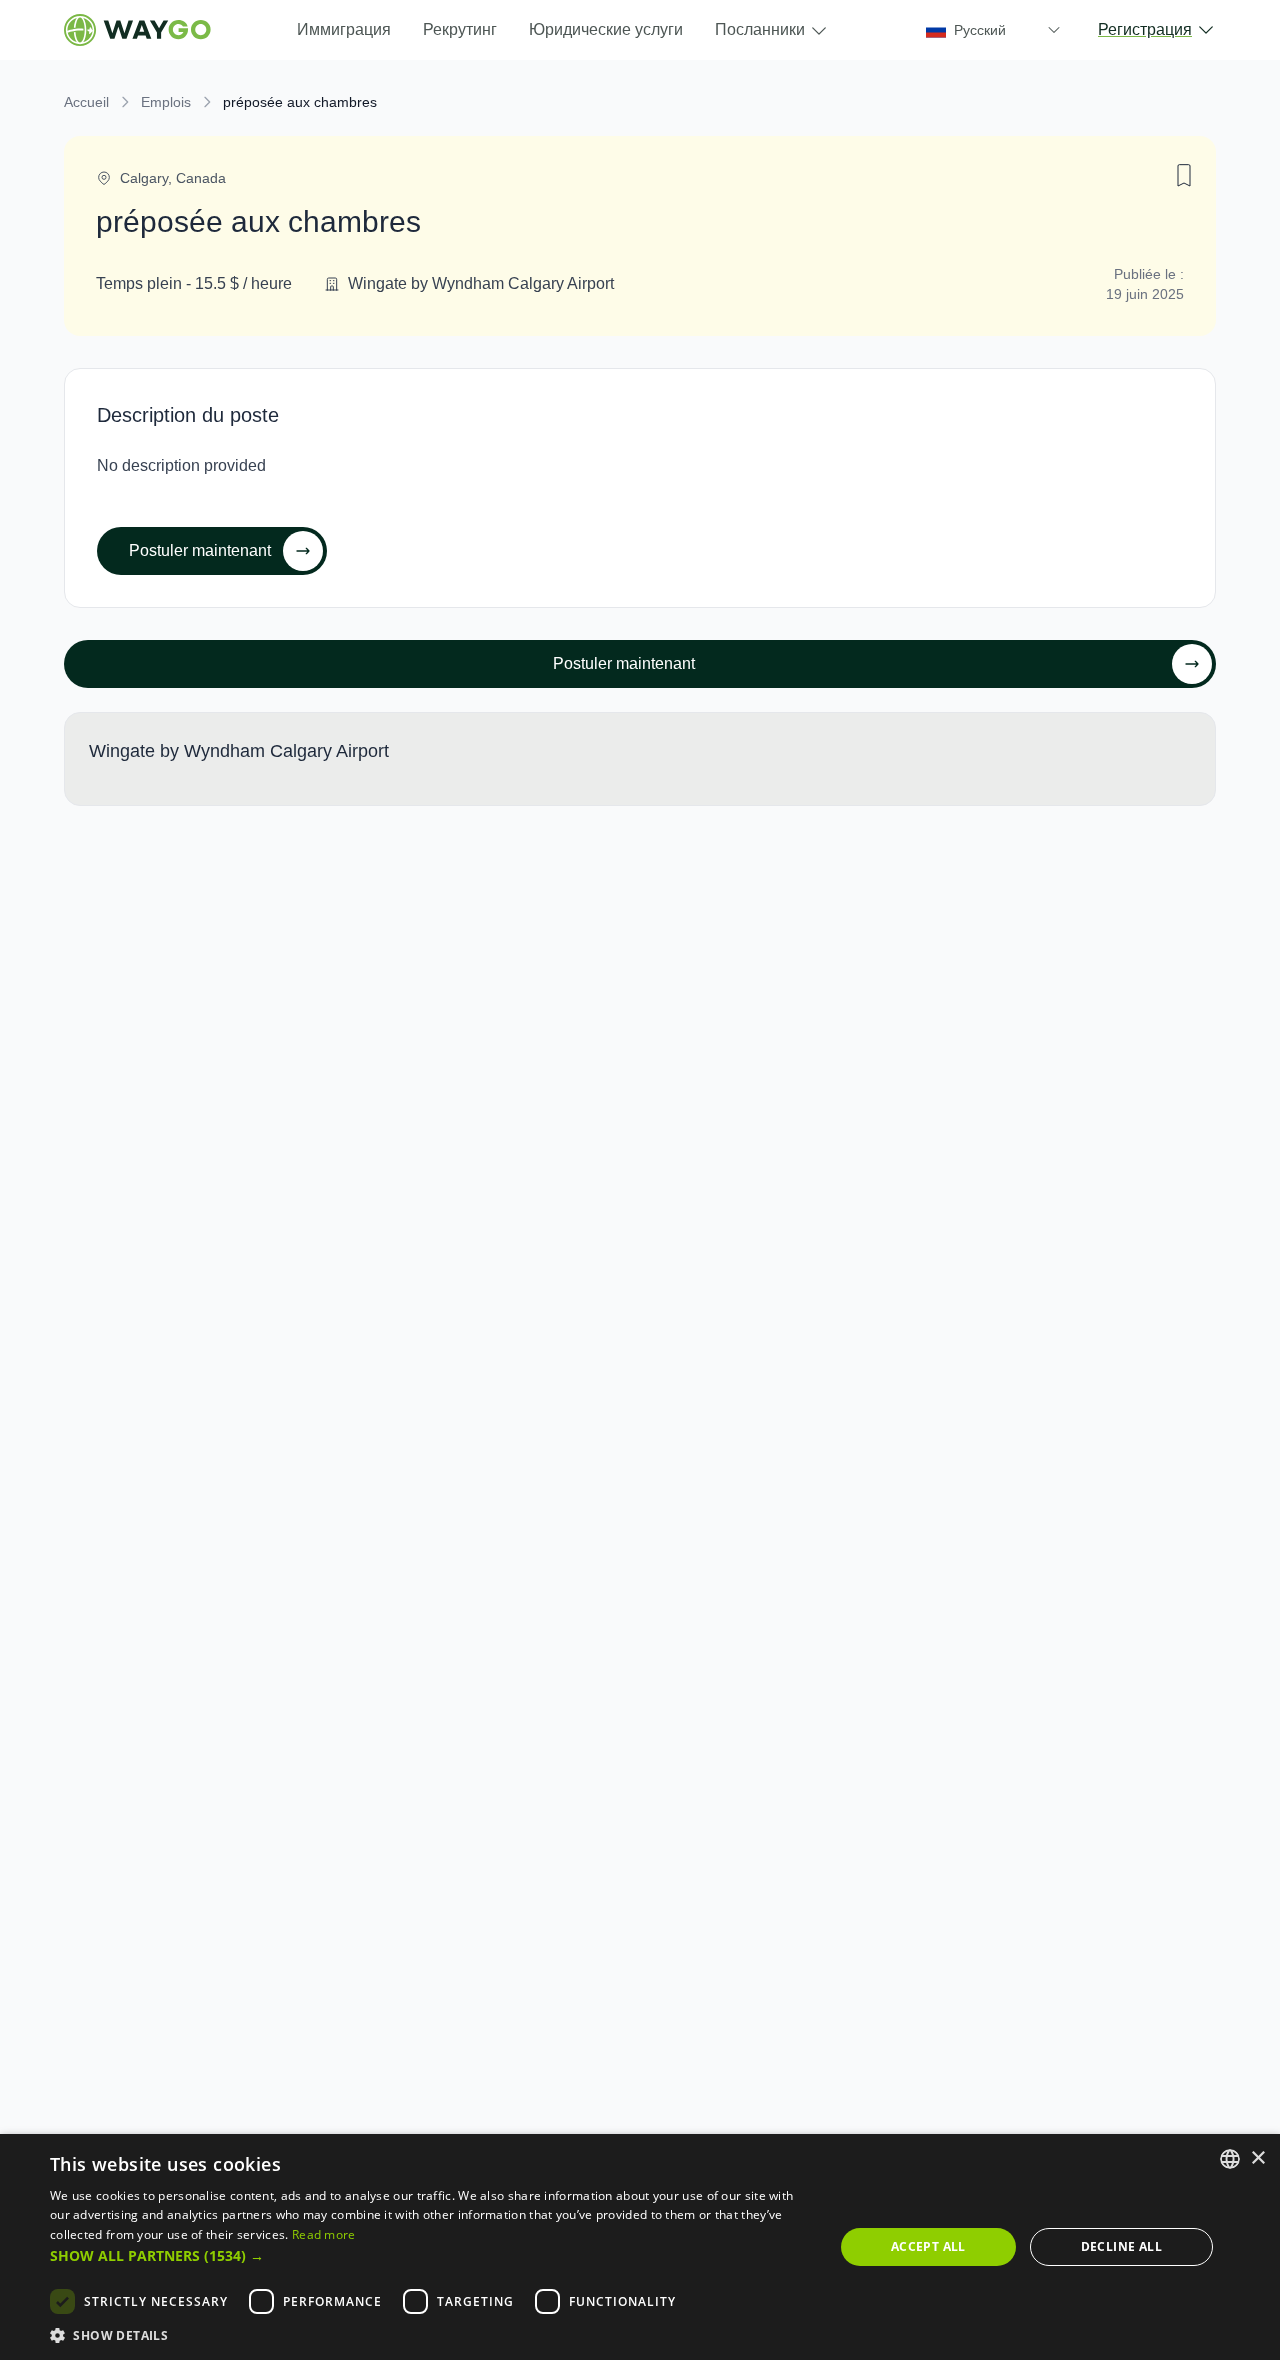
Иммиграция (344, 29)
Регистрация (1145, 29)
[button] (430, 2255)
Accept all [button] (928, 2246)
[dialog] (640, 2247)
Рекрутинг (460, 29)
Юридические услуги (606, 29)
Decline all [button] (1121, 2246)
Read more (324, 2234)
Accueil (86, 102)
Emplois (166, 102)
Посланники (760, 29)
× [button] (1257, 2158)
